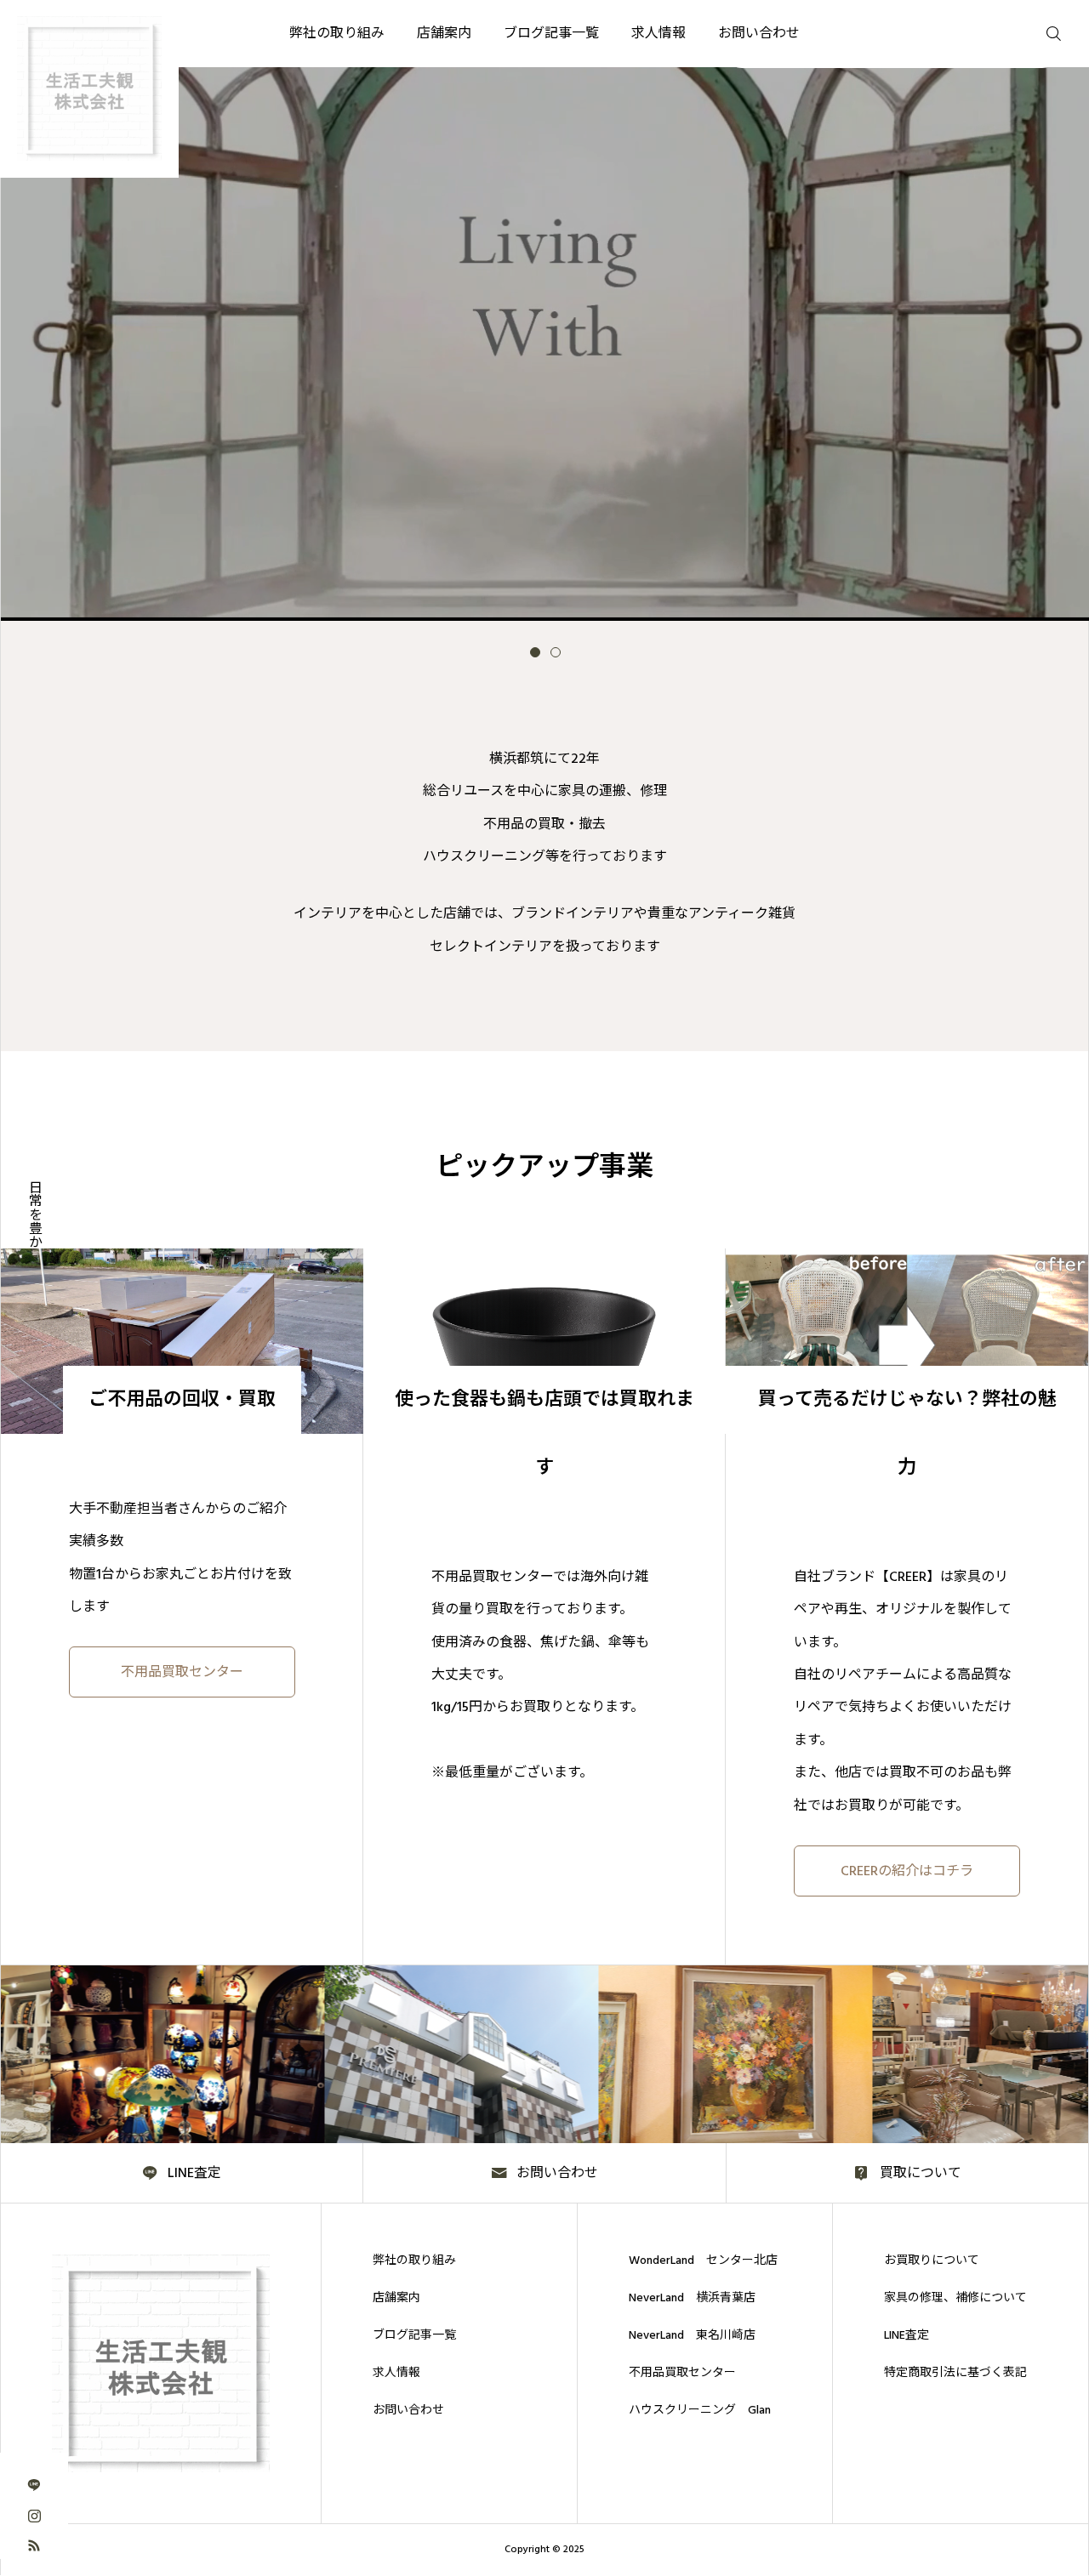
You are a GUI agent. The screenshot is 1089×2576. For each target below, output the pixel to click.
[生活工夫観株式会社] (161, 2363)
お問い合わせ (408, 2410)
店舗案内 (396, 2298)
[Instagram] (34, 2514)
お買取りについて (932, 2260)
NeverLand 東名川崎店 (692, 2335)
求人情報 (396, 2373)
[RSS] (34, 2544)
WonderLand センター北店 (703, 2260)
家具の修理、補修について (955, 2298)
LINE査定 (907, 2335)
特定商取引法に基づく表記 (955, 2373)
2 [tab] (556, 652)
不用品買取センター (682, 2373)
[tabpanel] (545, 310)
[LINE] (34, 2485)
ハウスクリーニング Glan (700, 2410)
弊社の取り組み (414, 2260)
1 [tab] (535, 652)
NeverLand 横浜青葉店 (692, 2298)
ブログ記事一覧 (414, 2335)
